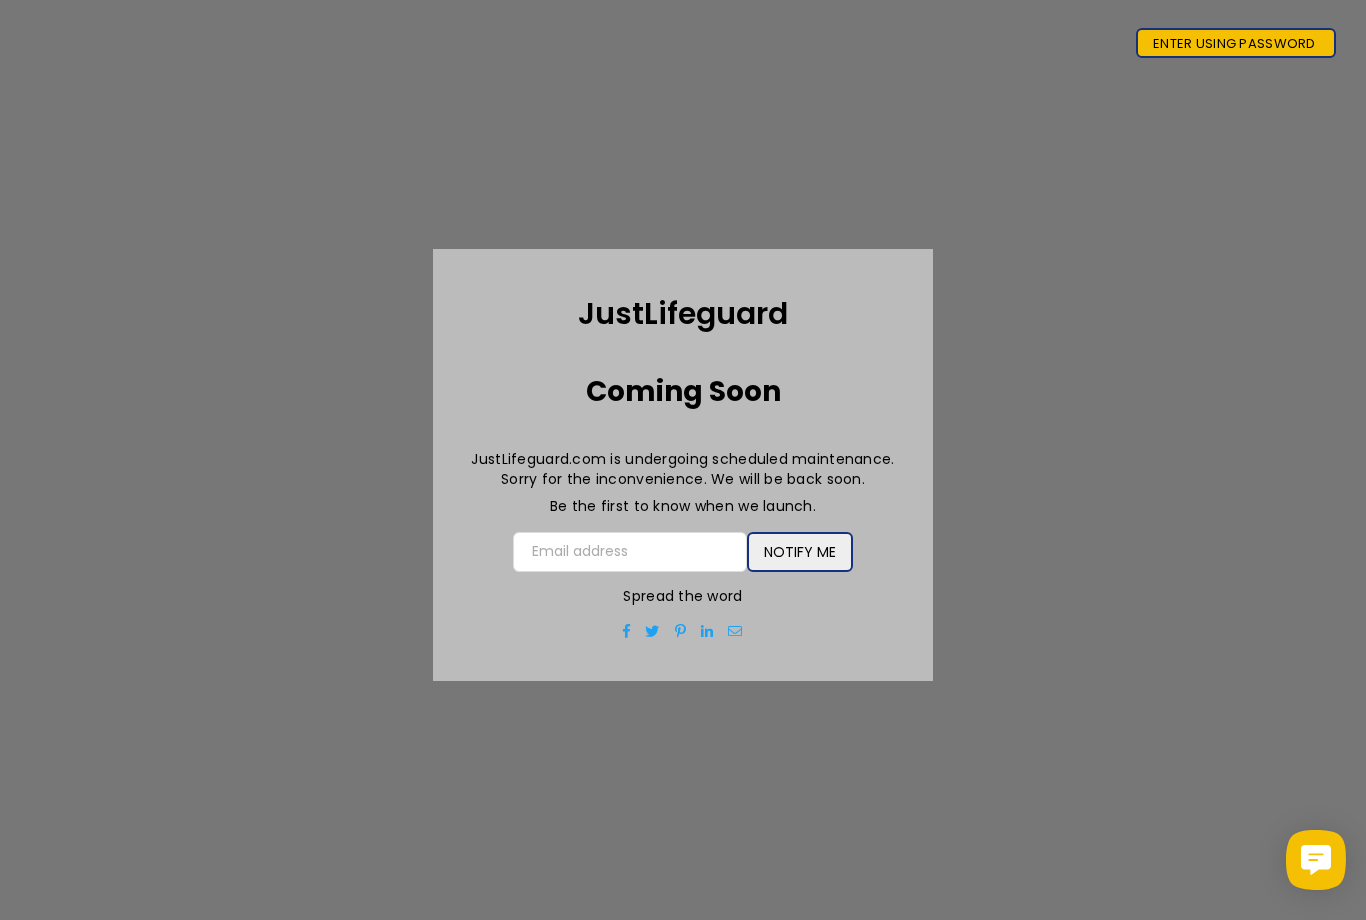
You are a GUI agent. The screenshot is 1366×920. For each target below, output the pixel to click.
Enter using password (1236, 43)
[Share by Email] (735, 631)
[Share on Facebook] (627, 631)
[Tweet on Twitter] (652, 631)
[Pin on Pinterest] (681, 631)
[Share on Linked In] (707, 631)
